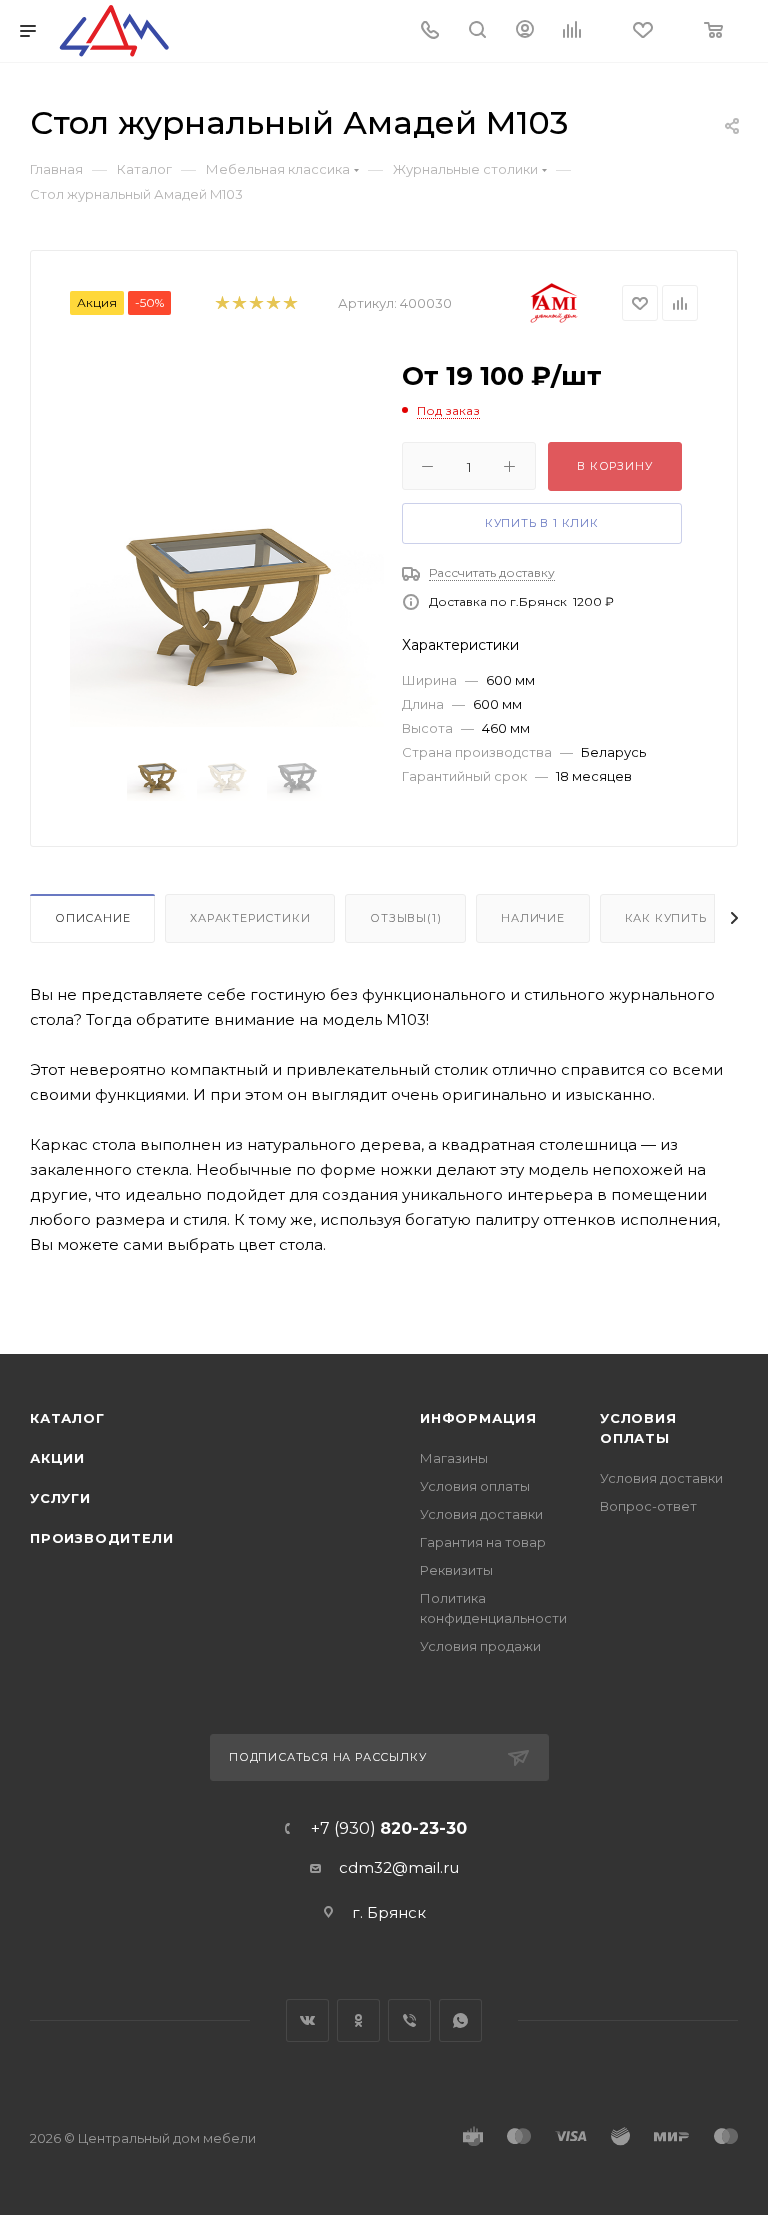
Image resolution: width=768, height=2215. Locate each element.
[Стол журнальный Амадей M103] (227, 610)
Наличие (533, 918)
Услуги (60, 1498)
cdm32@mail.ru (399, 1867)
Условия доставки (481, 1514)
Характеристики (250, 918)
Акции (57, 1458)
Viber (409, 2020)
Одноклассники (358, 2020)
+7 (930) (389, 1829)
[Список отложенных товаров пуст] (644, 31)
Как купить (666, 918)
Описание (92, 918)
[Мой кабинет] (525, 31)
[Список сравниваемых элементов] (578, 31)
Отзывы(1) (405, 918)
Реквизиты (456, 1570)
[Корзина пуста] (715, 31)
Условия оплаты (475, 1486)
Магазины (454, 1458)
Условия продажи (480, 1646)
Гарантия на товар (483, 1542)
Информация (478, 1418)
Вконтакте (307, 2020)
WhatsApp (460, 2020)
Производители (101, 1538)
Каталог (67, 1418)
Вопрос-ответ (648, 1506)
